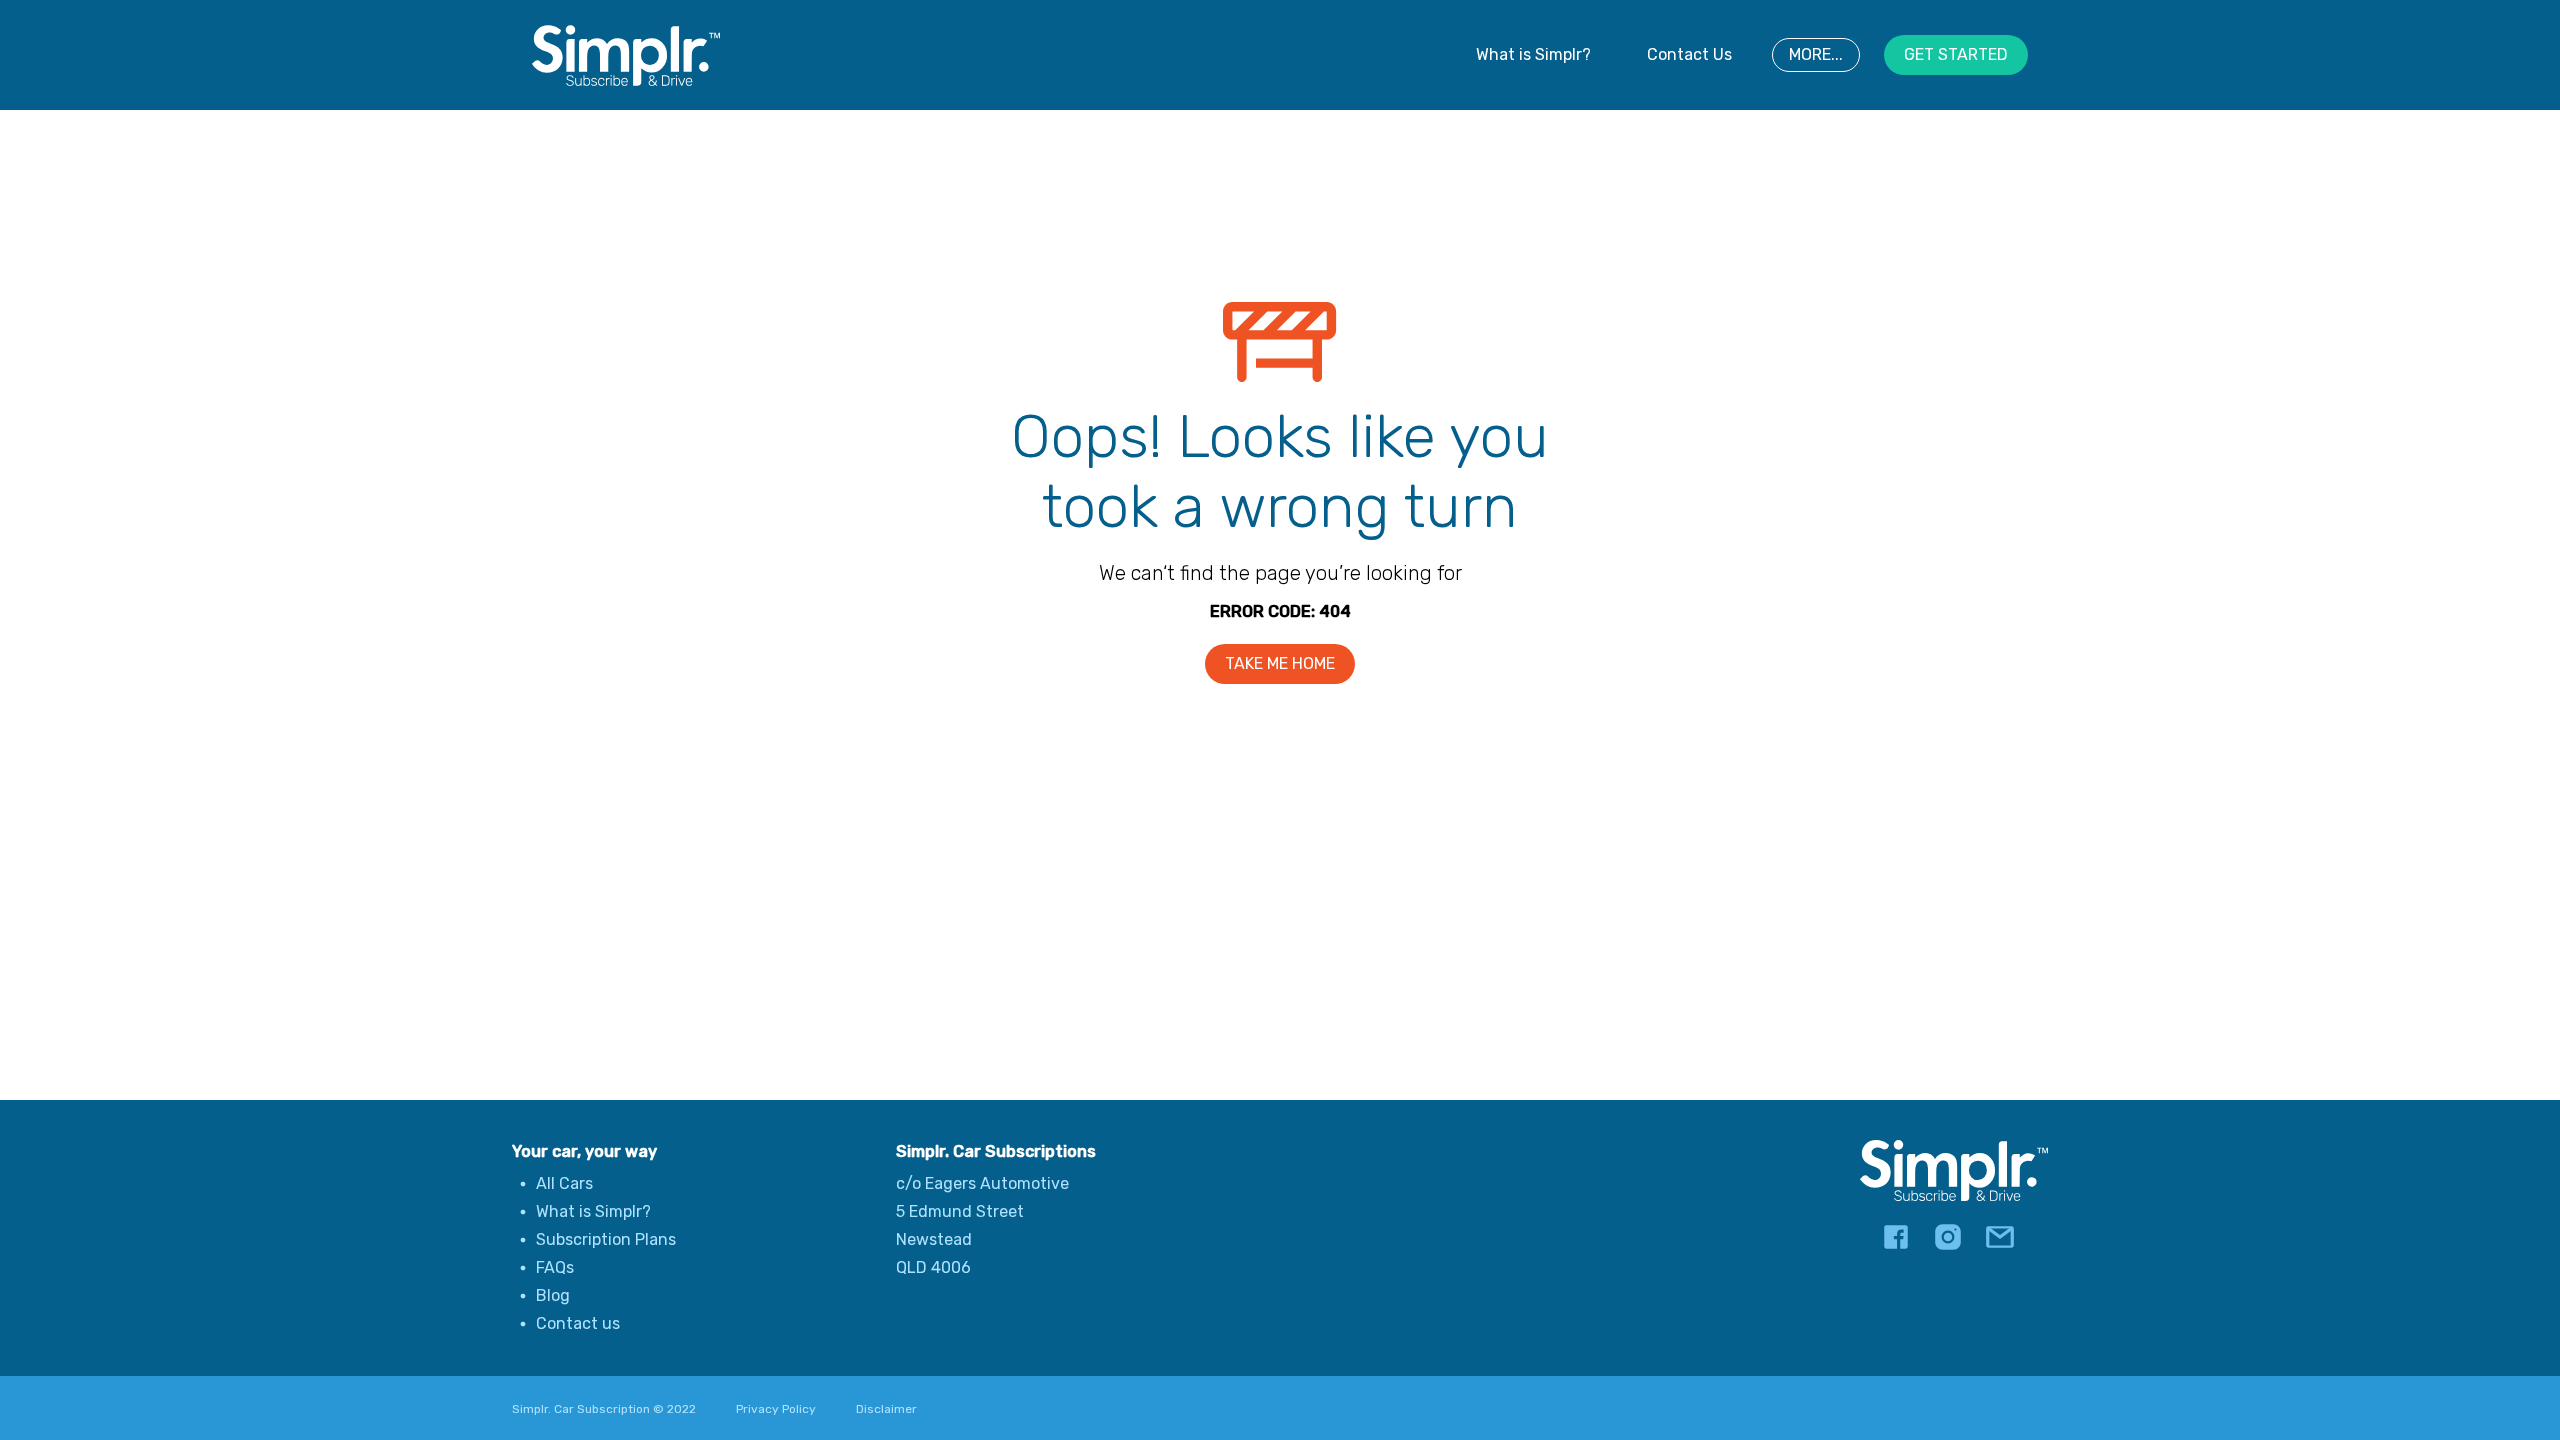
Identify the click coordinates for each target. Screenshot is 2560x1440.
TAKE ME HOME (1280, 663)
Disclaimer (886, 1409)
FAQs (555, 1267)
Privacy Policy (776, 1409)
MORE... (1816, 54)
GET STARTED (1956, 54)
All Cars (564, 1183)
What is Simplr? (1533, 54)
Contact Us (1689, 54)
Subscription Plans (606, 1239)
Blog (553, 1295)
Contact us (578, 1323)
